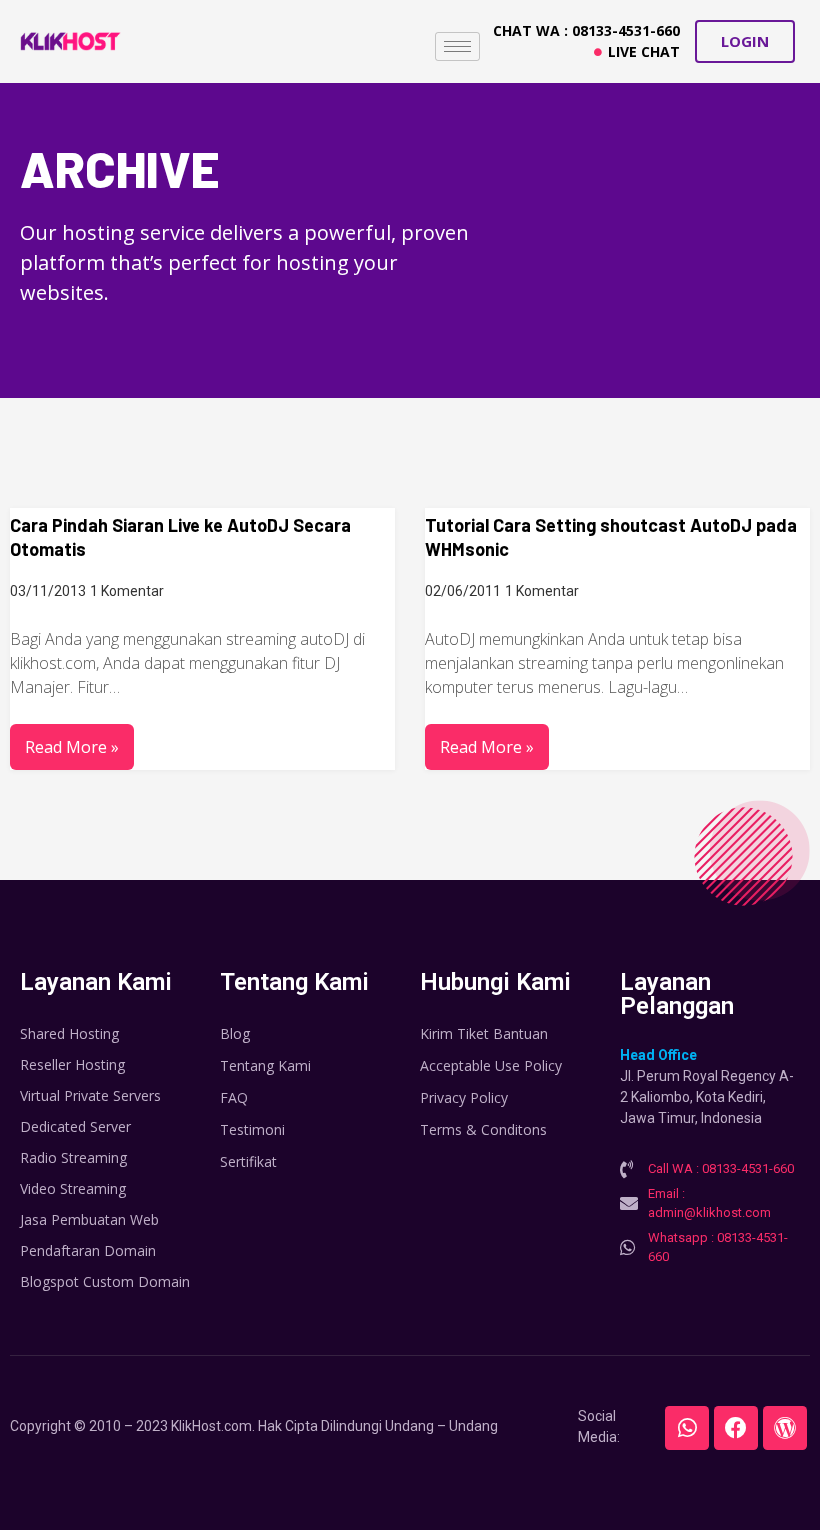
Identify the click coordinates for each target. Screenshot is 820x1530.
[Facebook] (736, 1428)
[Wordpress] (785, 1428)
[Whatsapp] (687, 1428)
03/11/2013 (48, 591)
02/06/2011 (463, 591)
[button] (745, 41)
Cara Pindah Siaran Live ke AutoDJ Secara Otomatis (180, 537)
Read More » (72, 747)
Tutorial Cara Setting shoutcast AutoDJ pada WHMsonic (611, 537)
